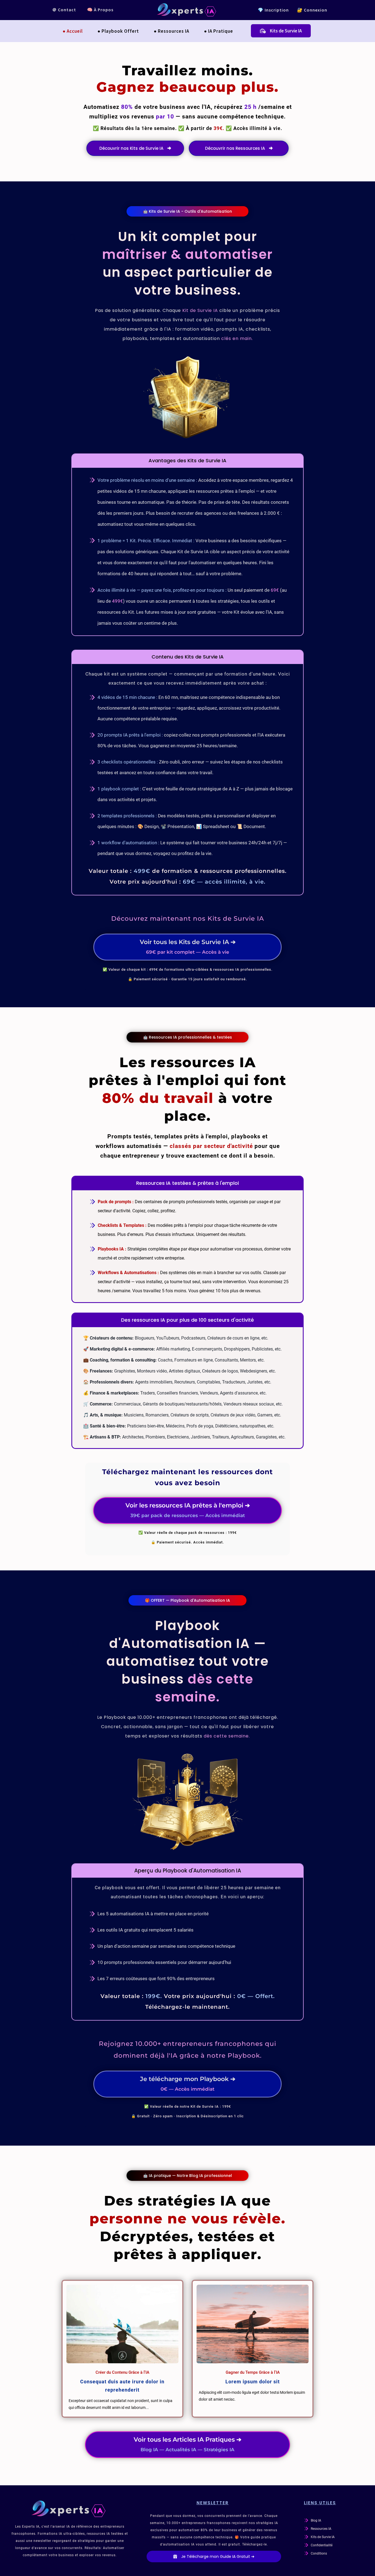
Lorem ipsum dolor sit (253, 2382)
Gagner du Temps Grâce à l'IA (253, 2372)
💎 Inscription (273, 10)
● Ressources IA (171, 31)
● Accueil (73, 31)
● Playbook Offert (118, 31)
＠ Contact (64, 10)
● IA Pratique (219, 31)
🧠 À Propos (100, 10)
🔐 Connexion (312, 10)
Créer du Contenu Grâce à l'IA (122, 2372)
